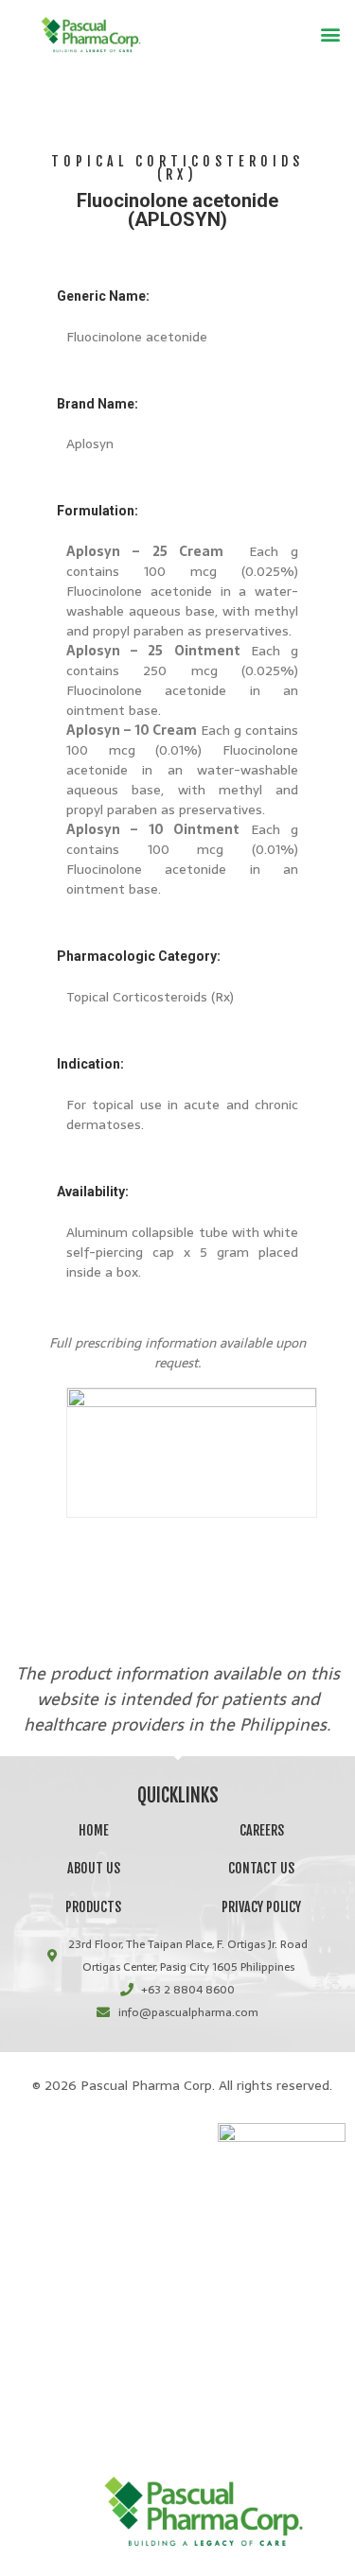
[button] (330, 35)
